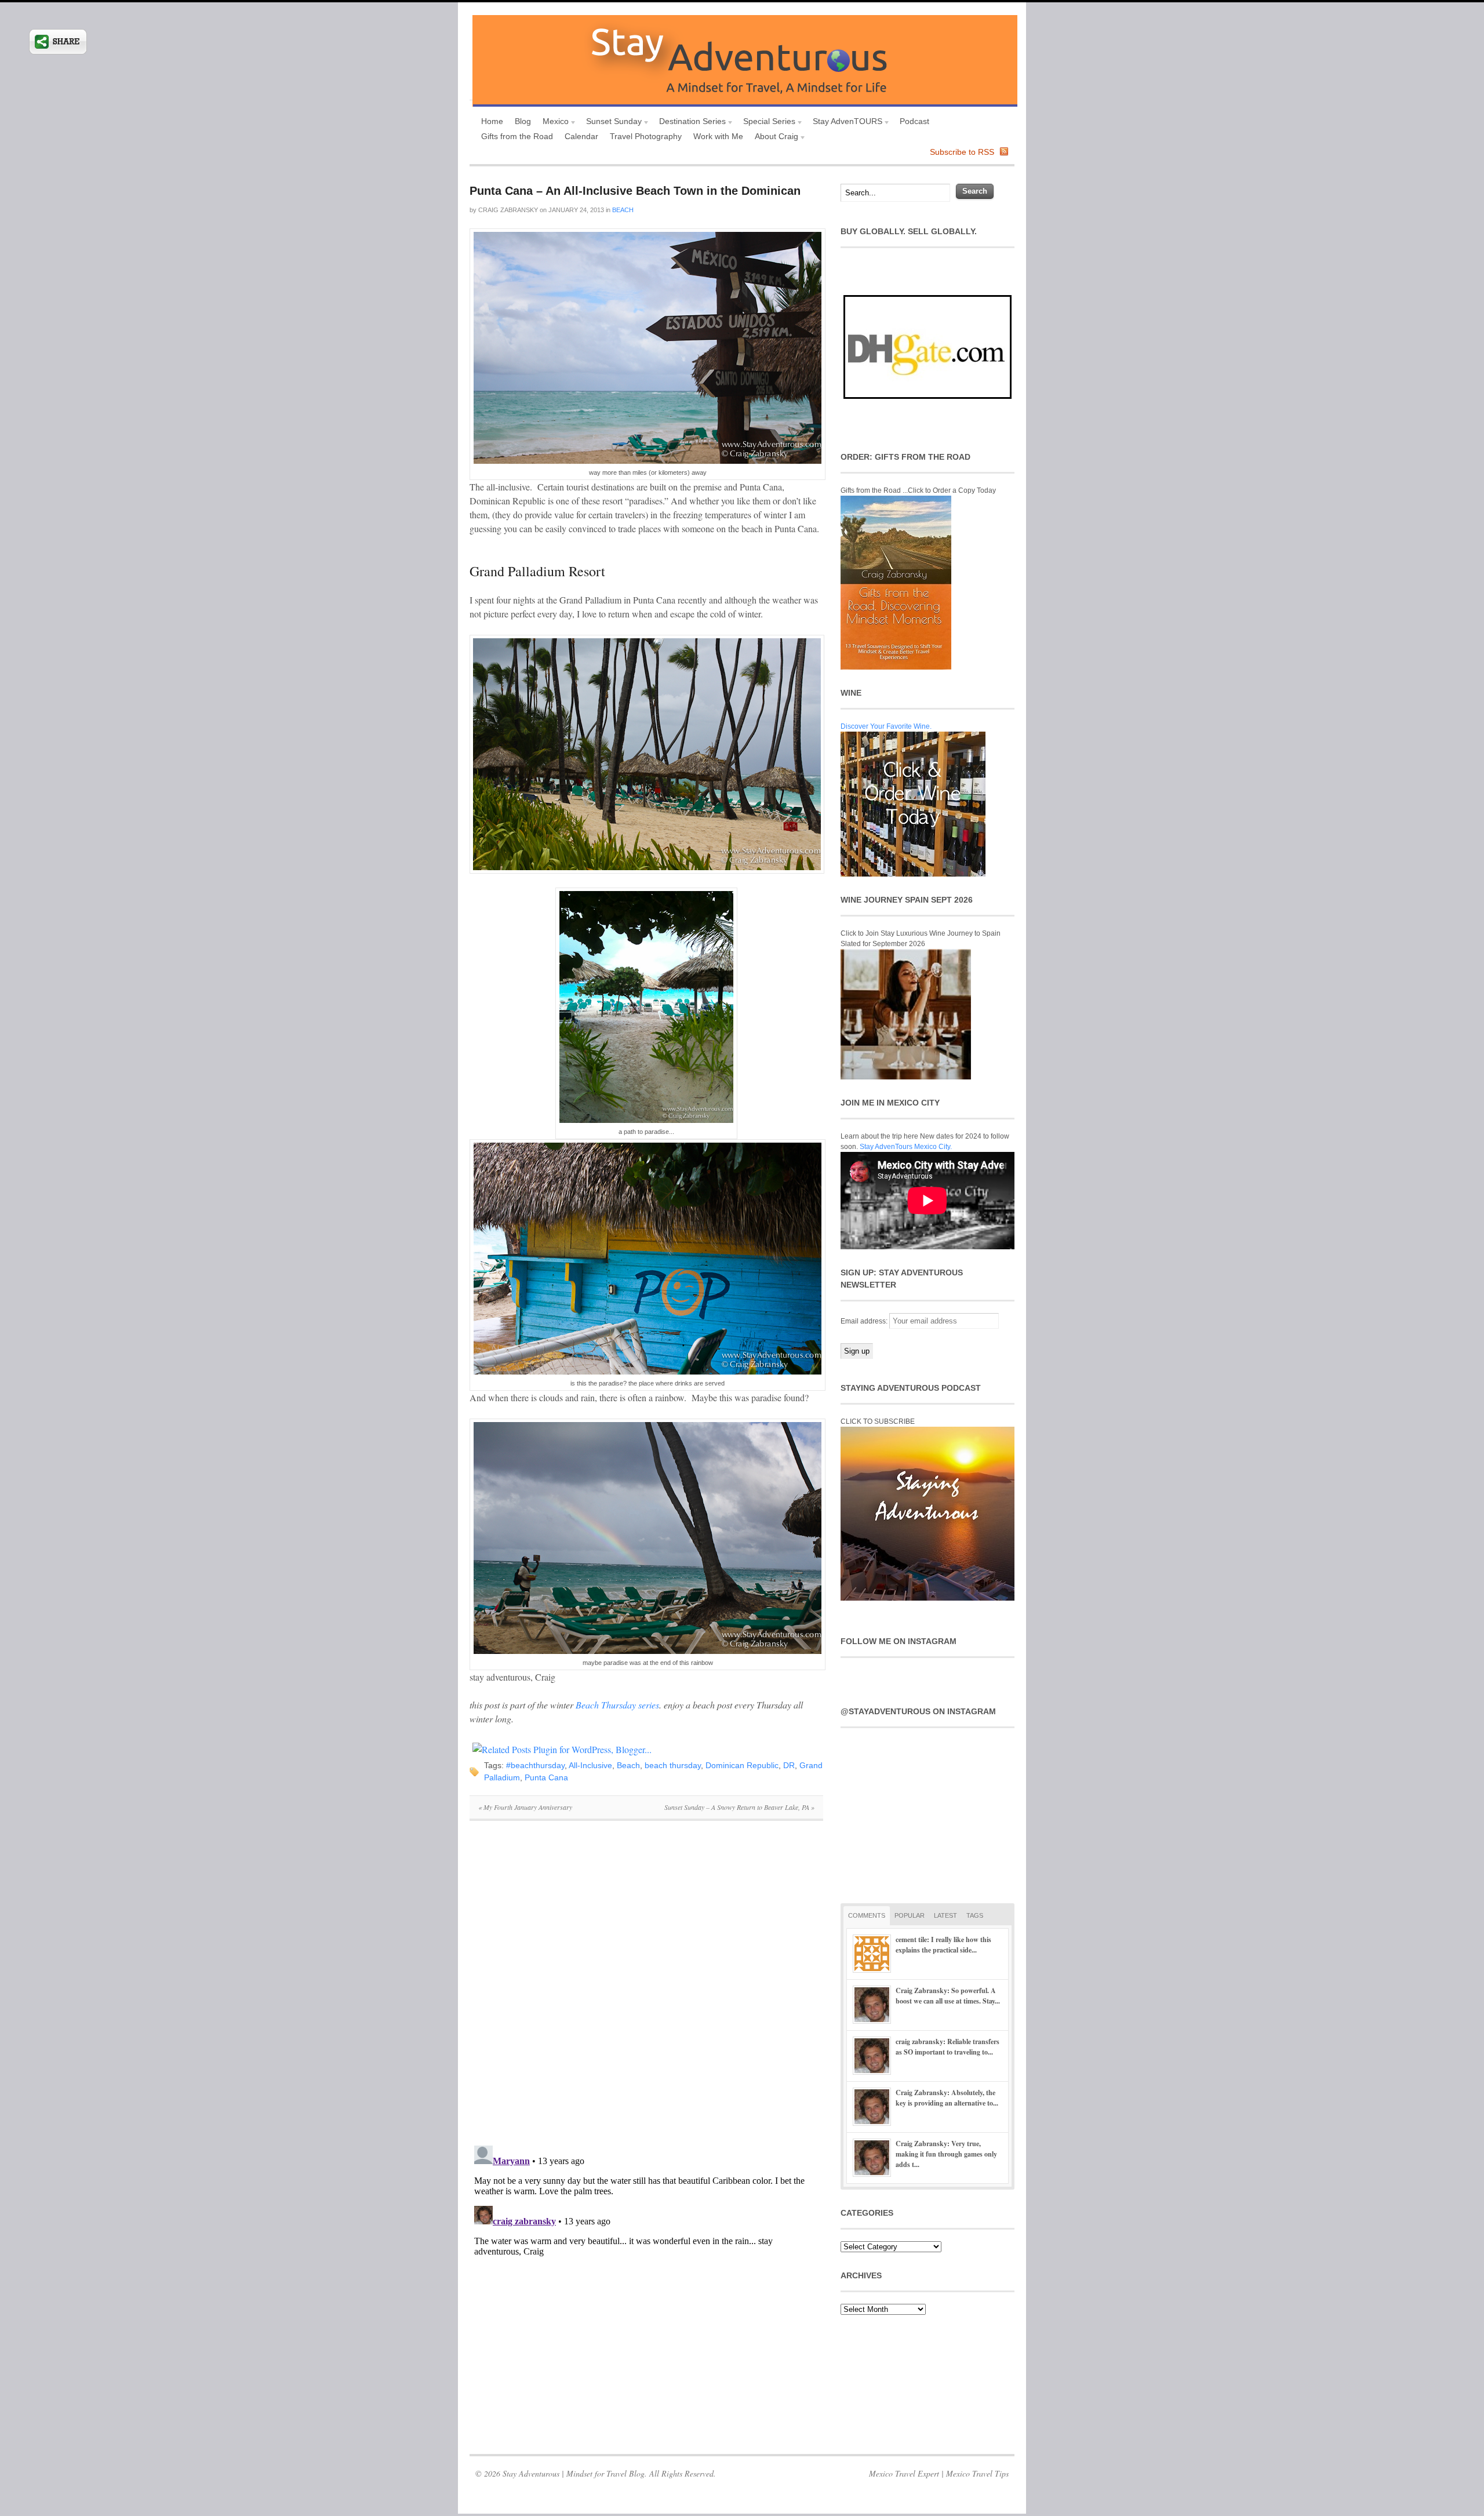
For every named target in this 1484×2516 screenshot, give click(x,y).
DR (789, 1765)
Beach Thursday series (617, 1705)
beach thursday (673, 1765)
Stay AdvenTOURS (845, 123)
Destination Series (690, 123)
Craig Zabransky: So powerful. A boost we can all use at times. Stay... (948, 1996)
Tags (975, 1915)
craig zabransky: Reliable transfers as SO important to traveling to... (947, 2047)
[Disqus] (646, 1989)
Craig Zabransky (508, 210)
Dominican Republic (742, 1765)
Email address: (865, 1321)
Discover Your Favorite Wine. (886, 726)
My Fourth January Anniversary (525, 1807)
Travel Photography (646, 136)
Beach (623, 210)
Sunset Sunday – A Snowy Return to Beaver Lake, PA (739, 1807)
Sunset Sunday (611, 123)
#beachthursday (535, 1765)
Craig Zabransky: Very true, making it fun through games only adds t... (946, 2154)
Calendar (581, 136)
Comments (867, 1915)
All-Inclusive (590, 1765)
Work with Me (718, 136)
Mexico (553, 123)
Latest (945, 1915)
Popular (910, 1915)
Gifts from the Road (517, 136)
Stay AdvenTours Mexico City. (906, 1147)
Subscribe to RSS (962, 152)
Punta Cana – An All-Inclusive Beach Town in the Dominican (635, 191)
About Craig (774, 138)
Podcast (914, 121)
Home (492, 121)
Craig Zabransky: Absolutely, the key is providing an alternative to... (947, 2098)
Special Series (766, 123)
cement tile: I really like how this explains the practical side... (943, 1945)
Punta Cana (546, 1777)
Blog (523, 121)
